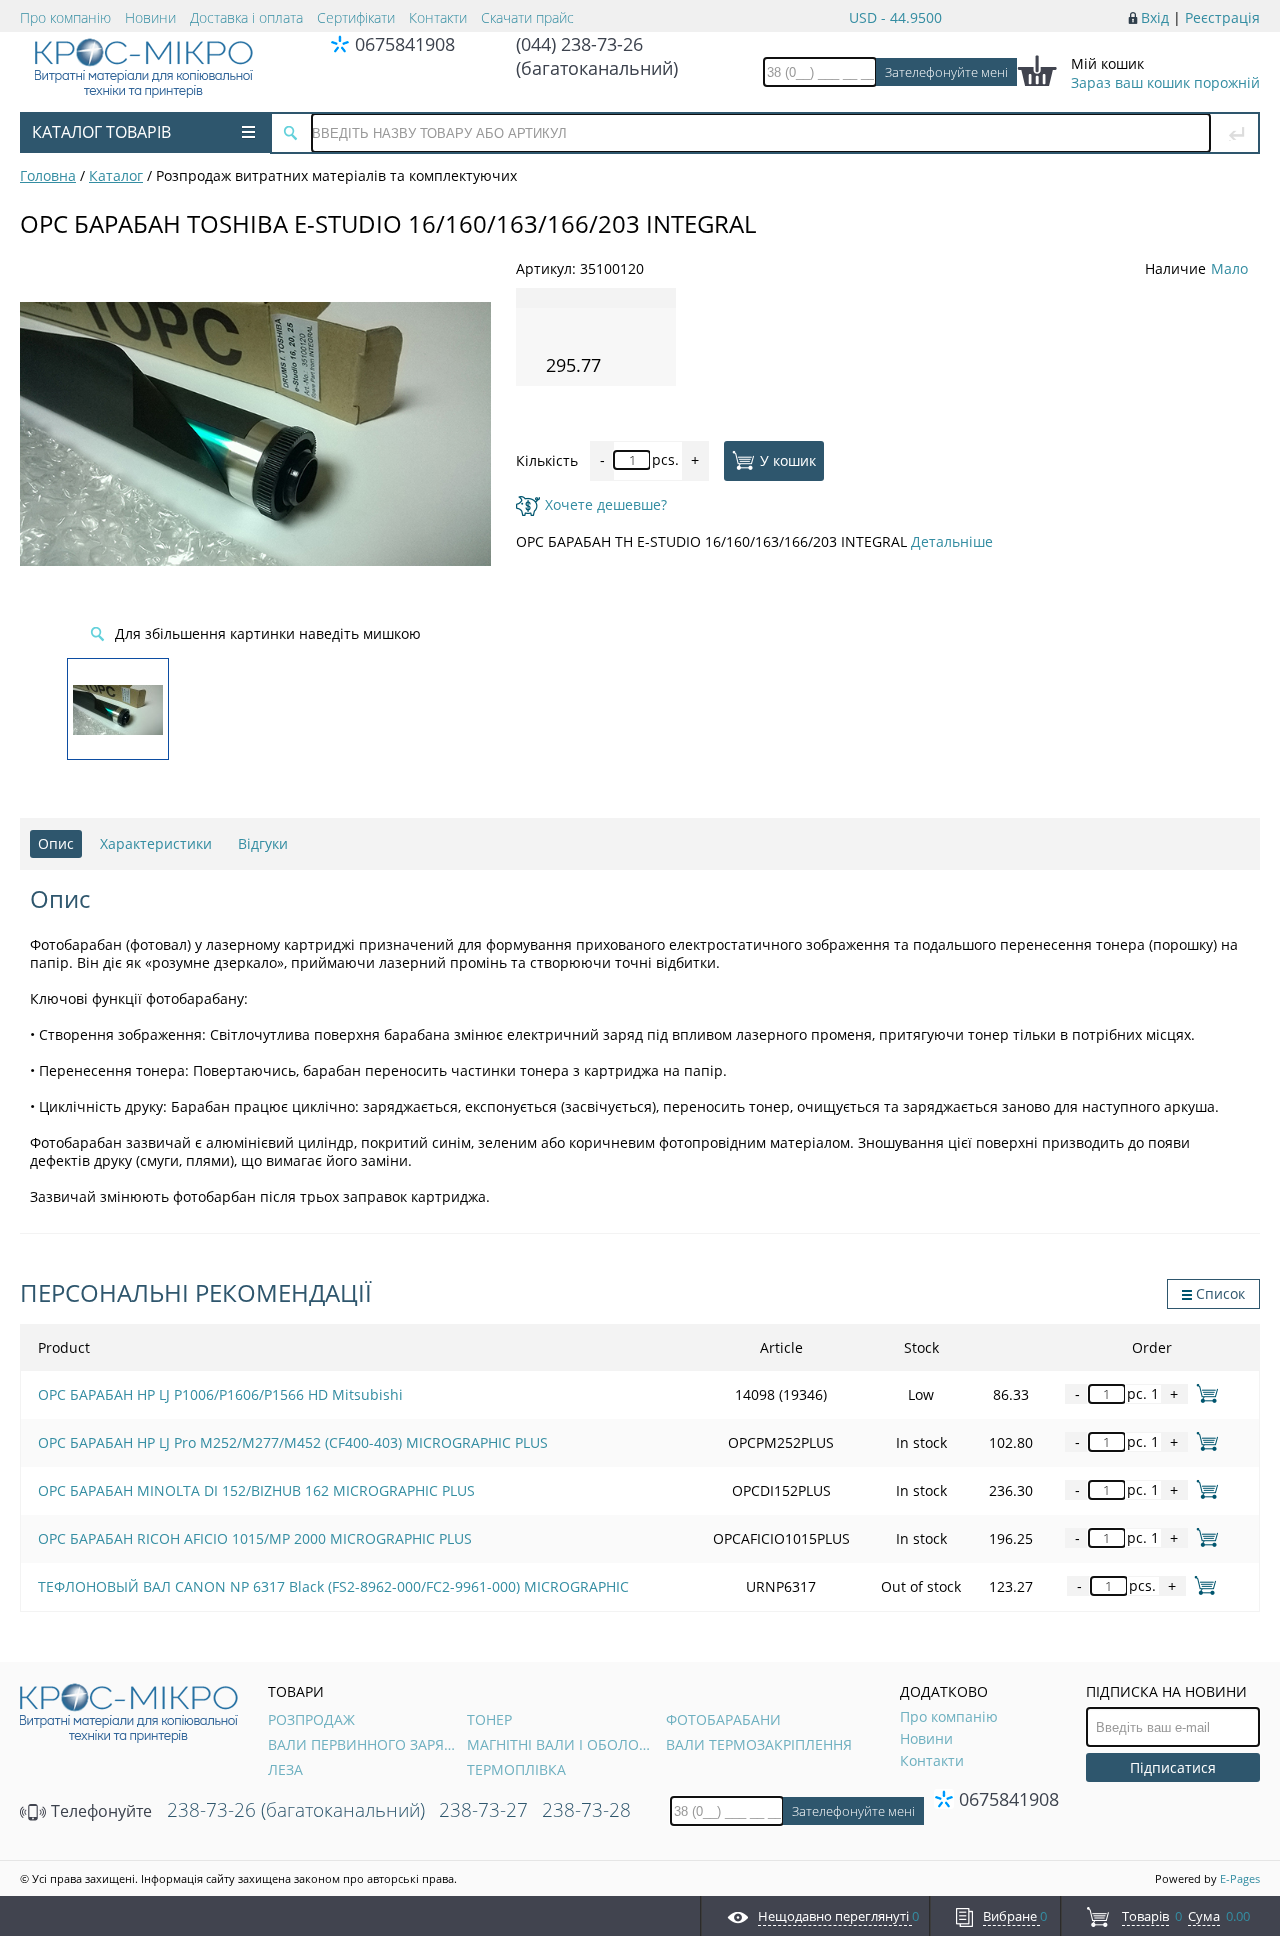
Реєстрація (1222, 17)
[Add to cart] (1203, 1393)
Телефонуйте (99, 1811)
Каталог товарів (101, 132)
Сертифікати (356, 17)
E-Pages (1240, 1878)
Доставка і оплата (246, 17)
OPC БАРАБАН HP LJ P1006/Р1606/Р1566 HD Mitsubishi (220, 1394)
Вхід (1155, 17)
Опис (56, 843)
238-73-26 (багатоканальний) (296, 1810)
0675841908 (405, 44)
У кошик (788, 459)
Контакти (438, 17)
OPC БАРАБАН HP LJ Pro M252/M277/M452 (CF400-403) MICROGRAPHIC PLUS (293, 1442)
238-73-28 (586, 1810)
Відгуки (263, 843)
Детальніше (952, 541)
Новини (150, 17)
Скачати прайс (527, 17)
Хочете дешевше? (606, 504)
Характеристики (156, 843)
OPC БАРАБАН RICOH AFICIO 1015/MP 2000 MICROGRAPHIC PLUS (255, 1538)
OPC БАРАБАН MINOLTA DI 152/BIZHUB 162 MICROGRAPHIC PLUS (256, 1490)
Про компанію (65, 17)
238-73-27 (483, 1810)
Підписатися (1173, 1767)
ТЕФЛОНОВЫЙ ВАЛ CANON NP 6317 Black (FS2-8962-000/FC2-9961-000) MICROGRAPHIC (333, 1586)
